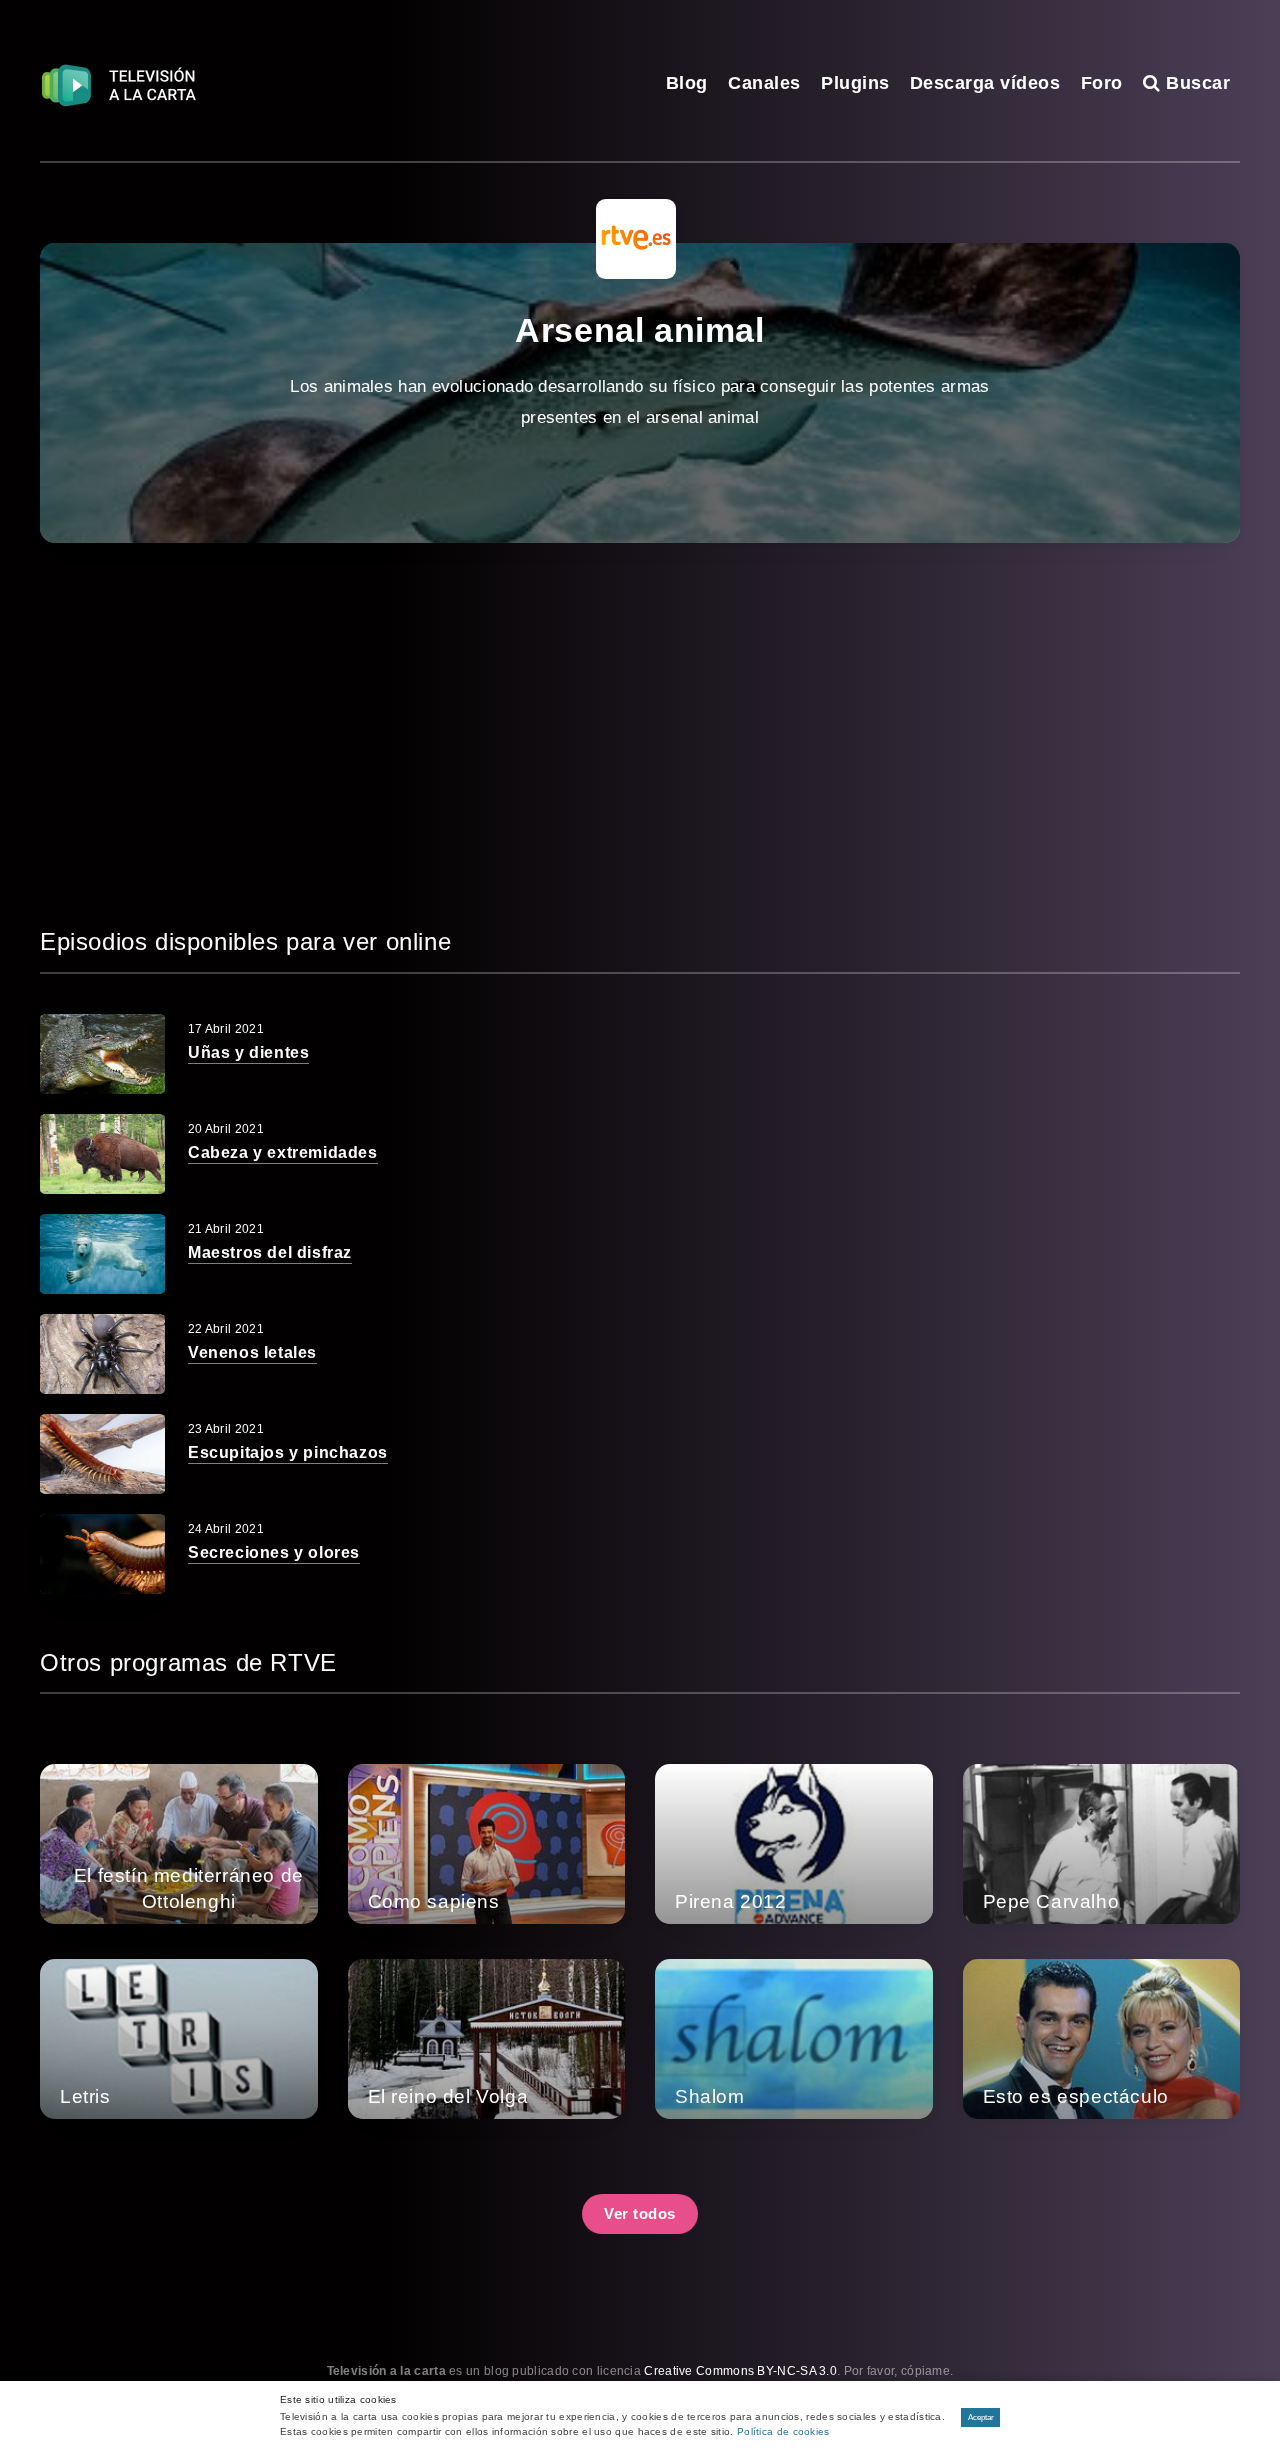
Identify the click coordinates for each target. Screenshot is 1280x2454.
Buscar (1195, 83)
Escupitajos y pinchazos (288, 1452)
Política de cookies (783, 2431)
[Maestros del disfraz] (102, 1254)
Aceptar (981, 2417)
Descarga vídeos (985, 83)
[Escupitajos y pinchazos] (102, 1454)
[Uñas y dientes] (102, 1054)
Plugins (855, 83)
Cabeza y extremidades (283, 1152)
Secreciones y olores (274, 1552)
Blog (687, 83)
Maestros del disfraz (270, 1252)
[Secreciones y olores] (102, 1554)
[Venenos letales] (102, 1354)
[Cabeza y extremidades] (102, 1154)
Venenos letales (252, 1352)
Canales (764, 83)
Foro (1102, 83)
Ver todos (640, 2213)
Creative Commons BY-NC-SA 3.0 (740, 2371)
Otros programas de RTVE (188, 1662)
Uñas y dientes (248, 1052)
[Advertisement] (640, 733)
